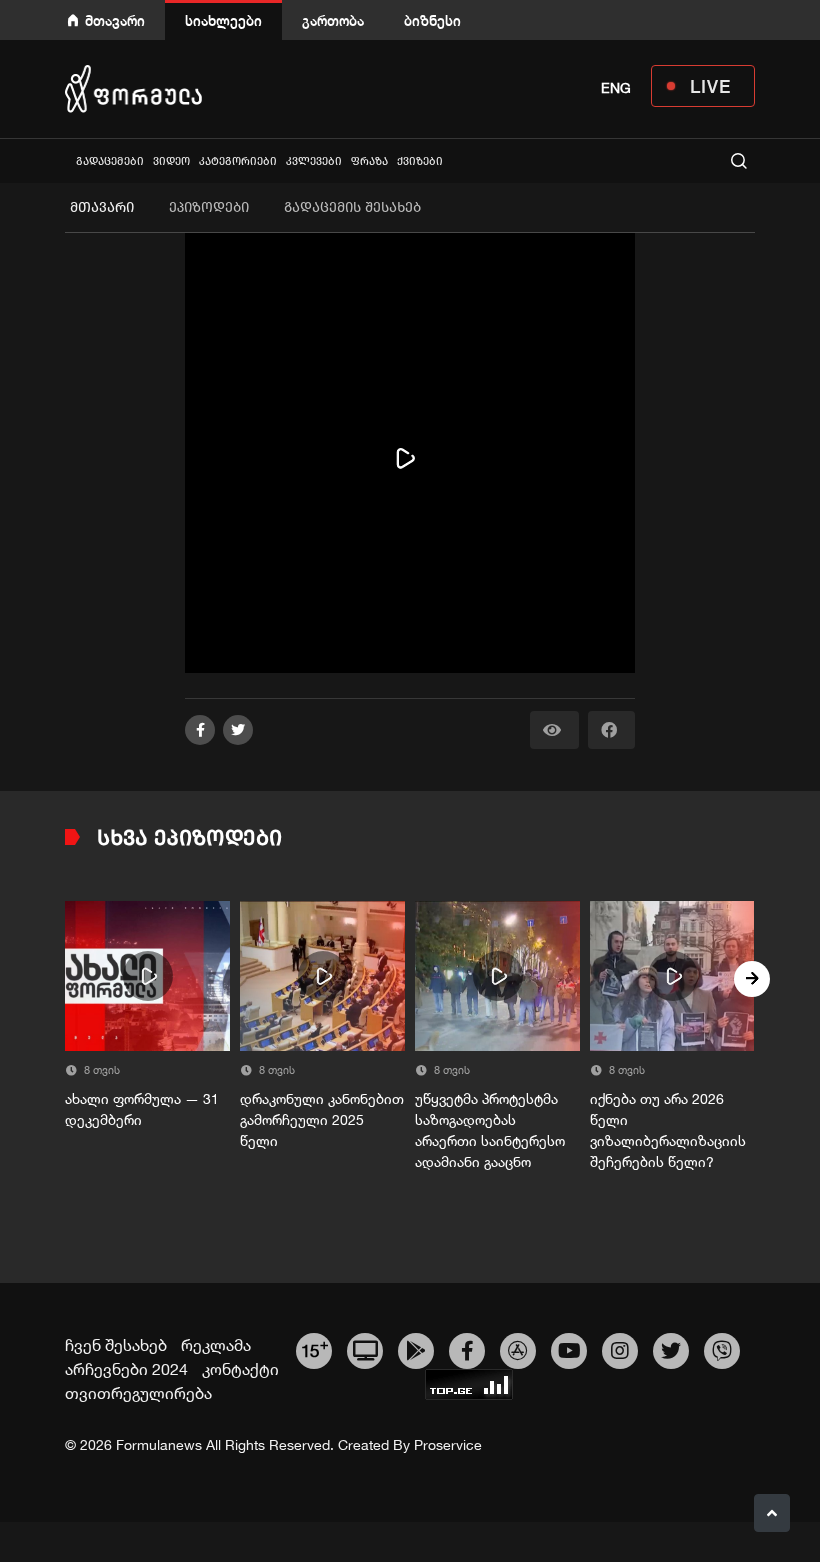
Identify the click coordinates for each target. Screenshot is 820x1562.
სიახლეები (223, 20)
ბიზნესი (432, 20)
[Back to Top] (772, 1513)
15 (314, 1348)
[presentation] (68, 979)
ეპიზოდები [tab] (209, 207)
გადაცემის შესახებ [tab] (352, 207)
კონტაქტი (240, 1369)
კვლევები (314, 161)
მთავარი (115, 20)
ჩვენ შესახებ (116, 1345)
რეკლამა (216, 1345)
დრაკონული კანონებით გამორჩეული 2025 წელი (322, 1120)
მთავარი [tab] (102, 207)
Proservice (448, 1445)
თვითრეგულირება (138, 1393)
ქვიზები (420, 161)
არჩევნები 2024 (126, 1369)
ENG (616, 88)
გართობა (333, 20)
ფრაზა (369, 161)
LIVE (710, 86)
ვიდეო (171, 161)
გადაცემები (110, 161)
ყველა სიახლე (67, 160)
